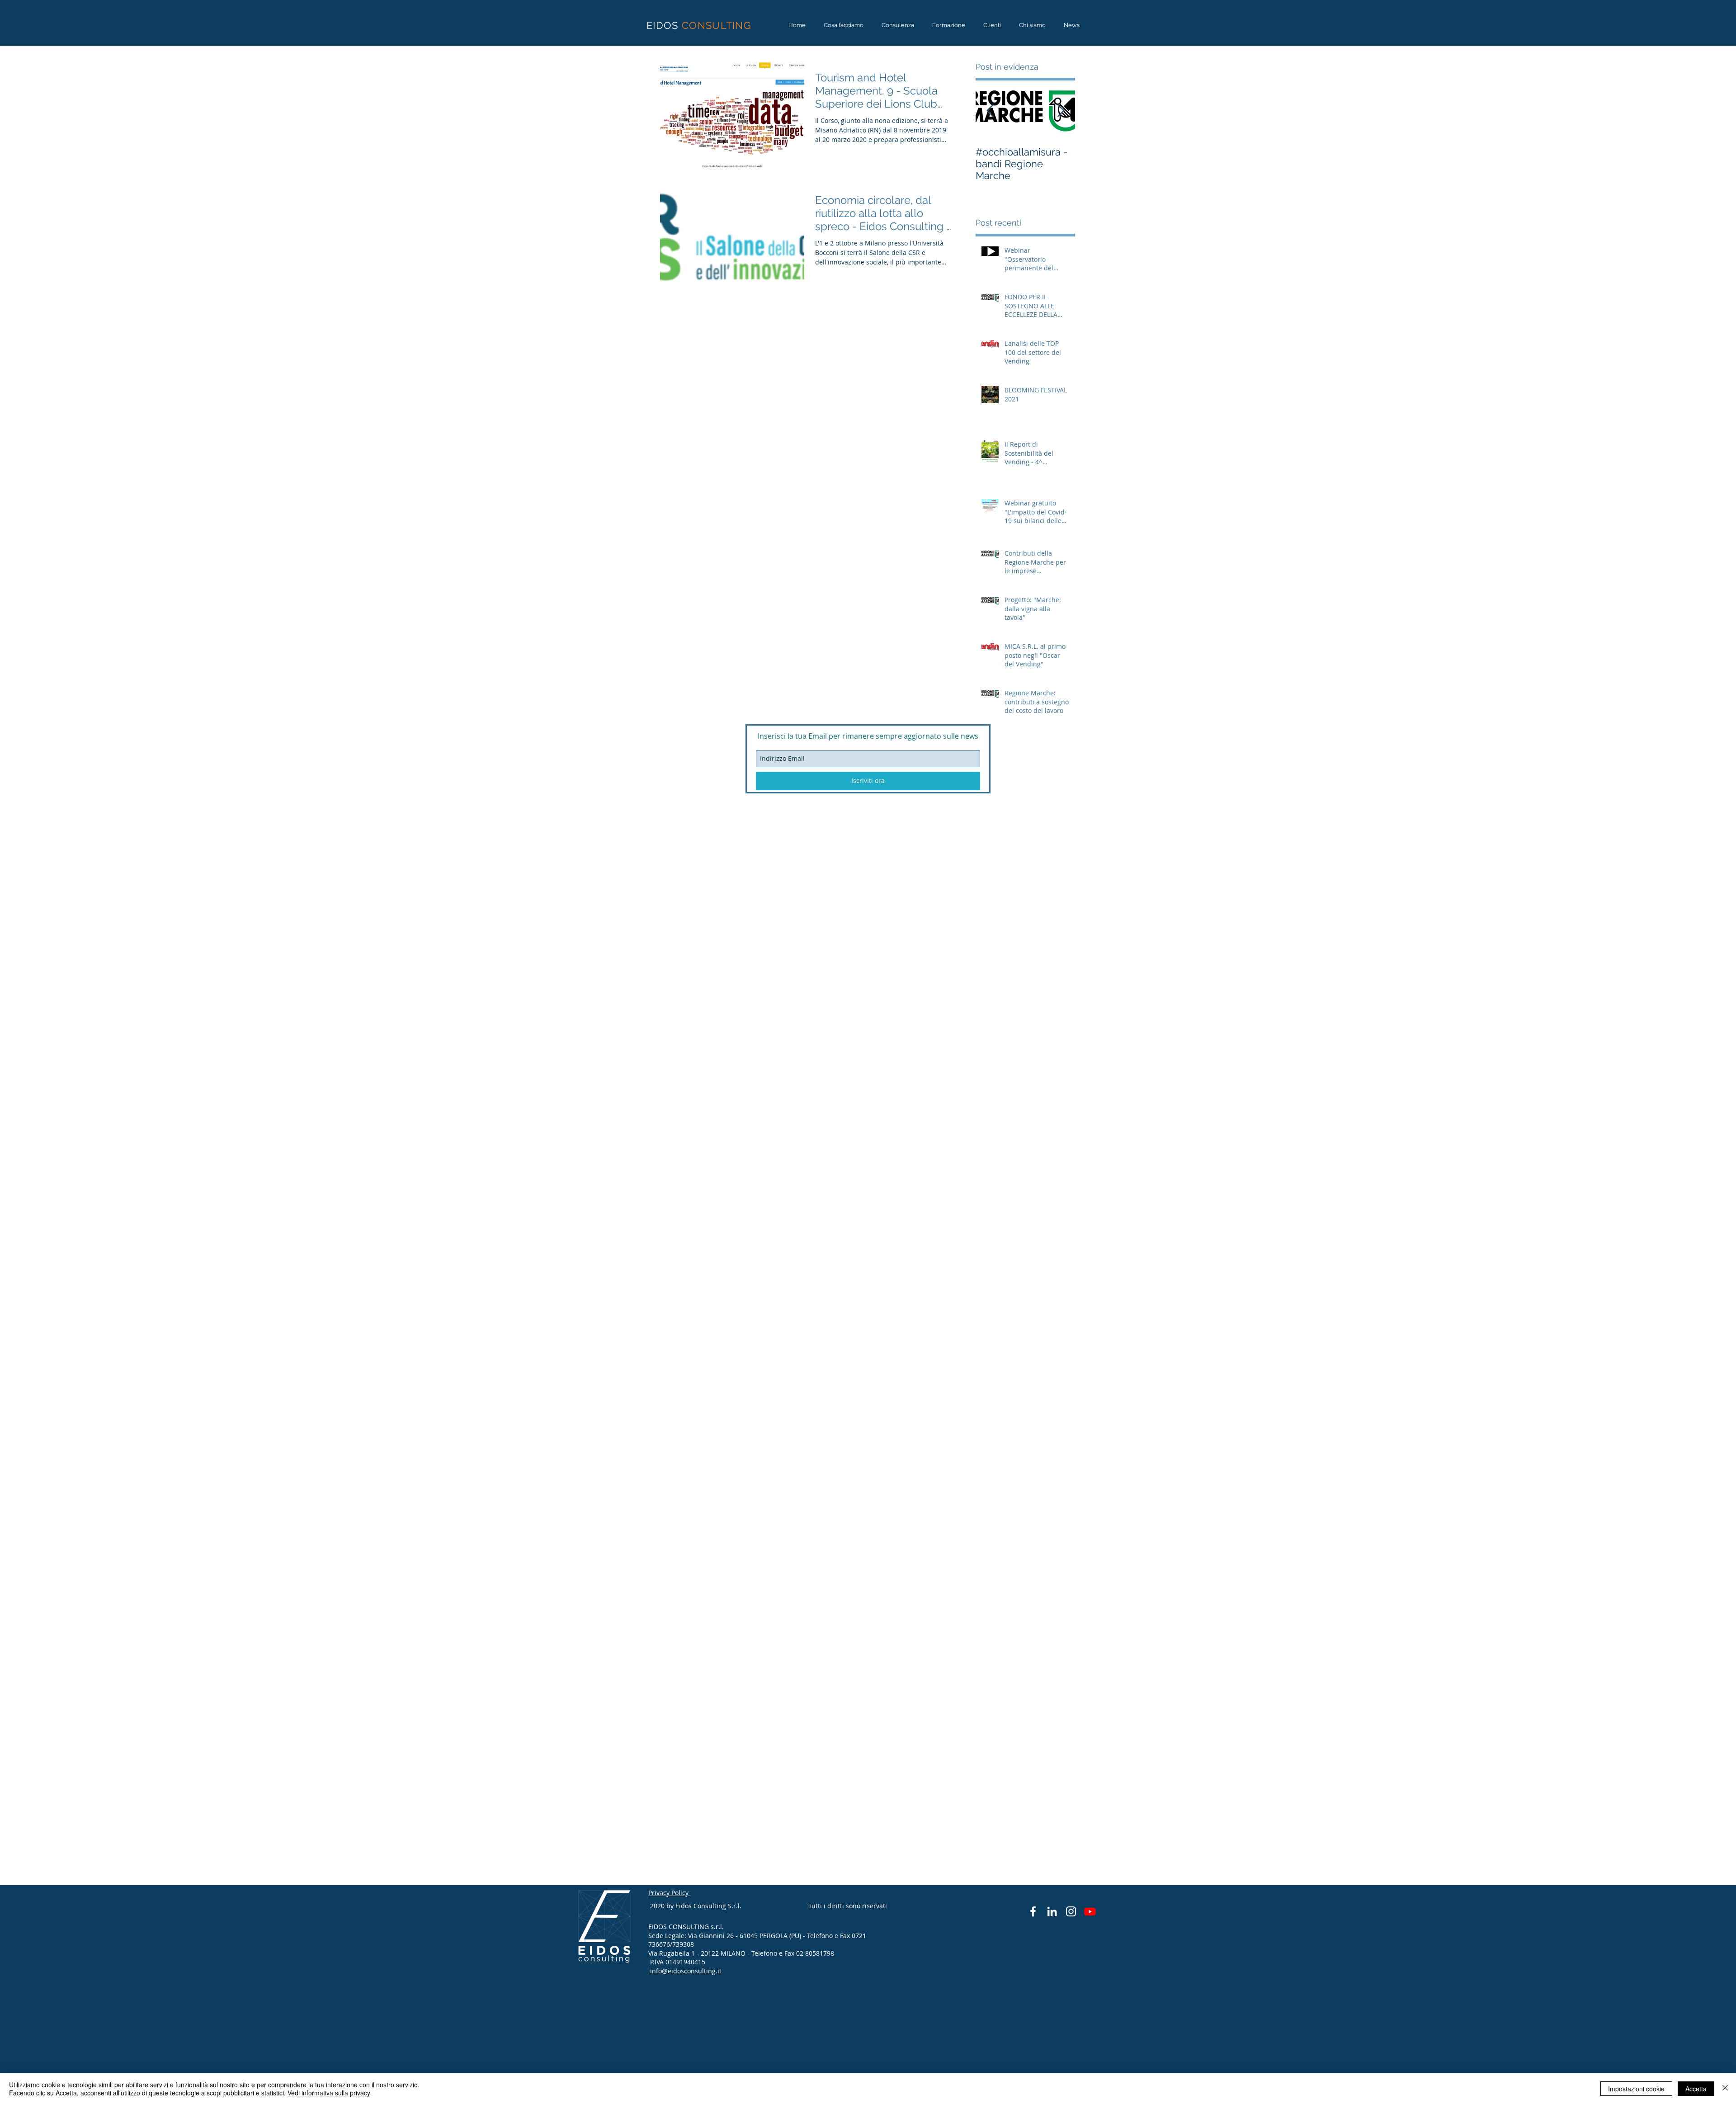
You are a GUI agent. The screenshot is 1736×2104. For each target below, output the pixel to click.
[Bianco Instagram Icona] (1071, 1911)
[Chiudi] (1725, 2089)
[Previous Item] (990, 111)
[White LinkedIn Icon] (1052, 1911)
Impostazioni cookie (1636, 2089)
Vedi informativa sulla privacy (329, 2093)
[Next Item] (1061, 111)
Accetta (1696, 2089)
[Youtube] (1090, 1911)
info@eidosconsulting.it (686, 1971)
